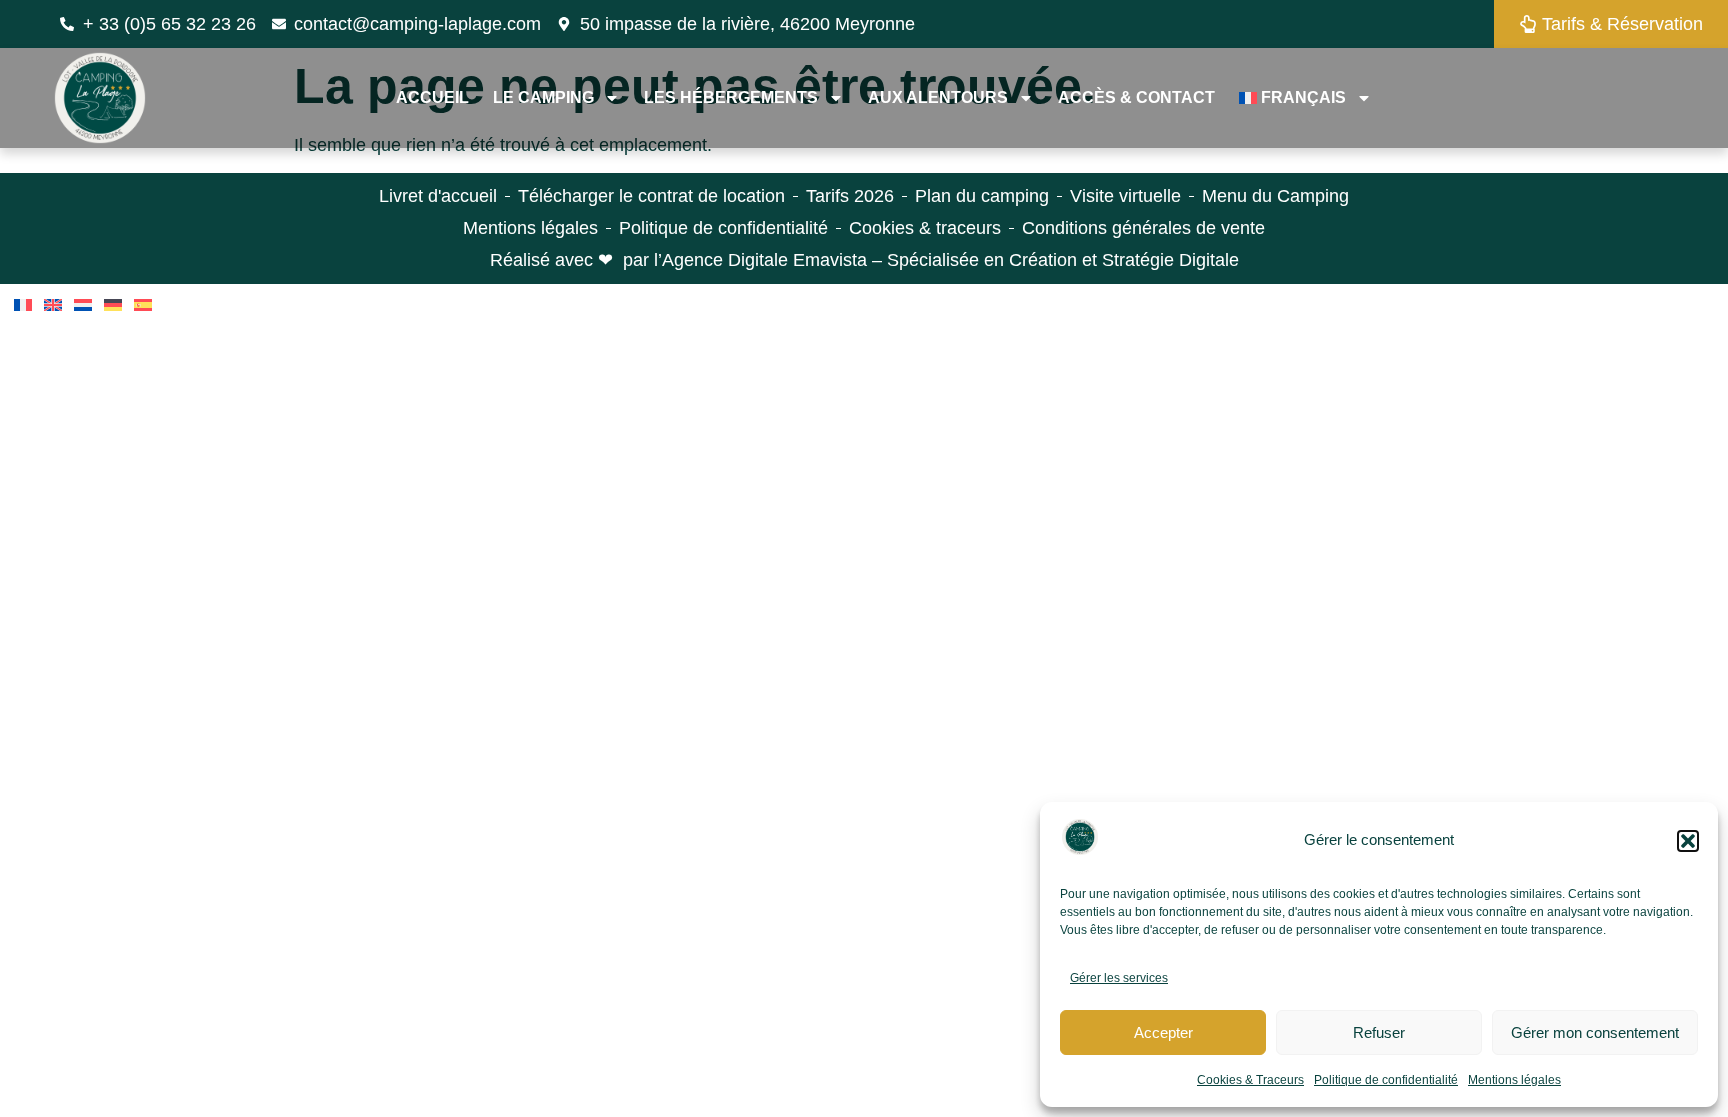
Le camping (543, 97)
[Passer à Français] (23, 305)
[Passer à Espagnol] (143, 305)
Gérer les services (1119, 978)
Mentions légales (1514, 1080)
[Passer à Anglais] (53, 305)
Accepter (1163, 1032)
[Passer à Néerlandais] (83, 305)
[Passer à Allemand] (113, 305)
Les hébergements (731, 97)
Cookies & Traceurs (1250, 1080)
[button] (1688, 841)
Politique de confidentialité (1386, 1080)
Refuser (1379, 1032)
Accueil (432, 97)
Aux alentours (938, 97)
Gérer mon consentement (1595, 1032)
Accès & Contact (1136, 97)
